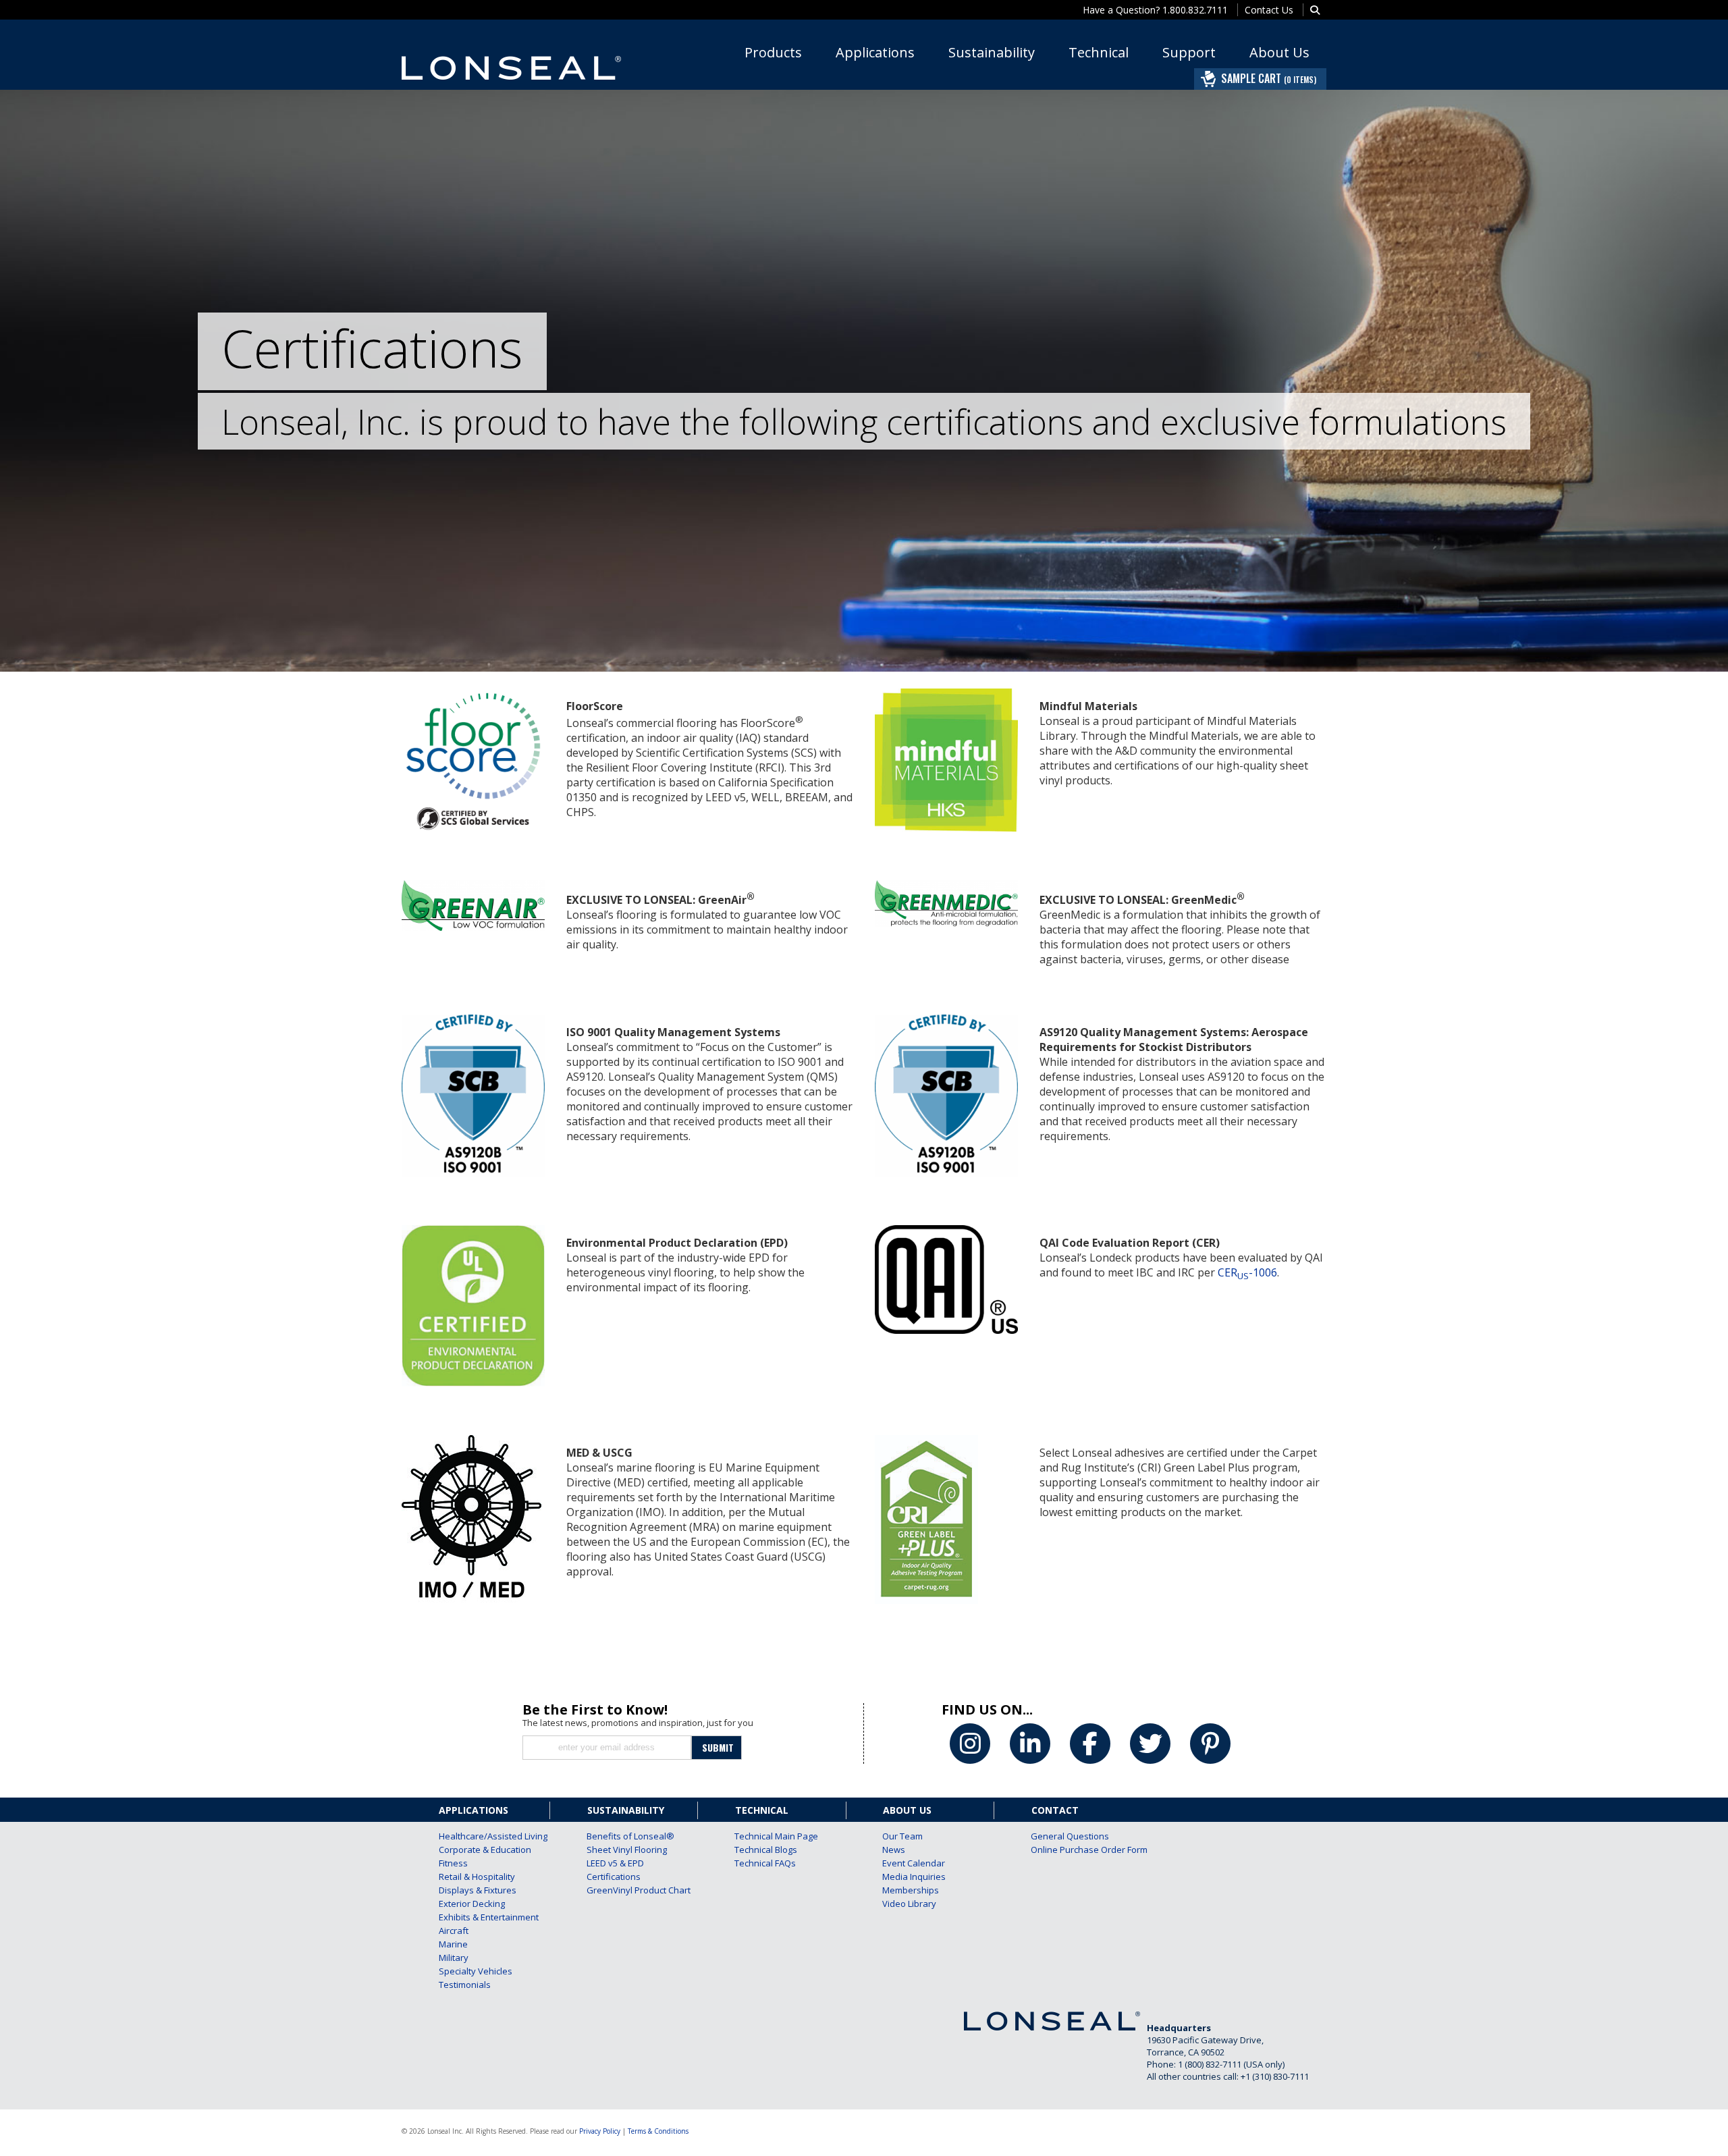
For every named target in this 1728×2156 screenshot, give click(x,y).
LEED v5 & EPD (615, 1863)
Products (773, 52)
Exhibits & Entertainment (476, 1917)
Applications (875, 52)
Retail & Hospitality (476, 1877)
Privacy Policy (600, 2131)
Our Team (902, 1836)
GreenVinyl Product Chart (624, 1890)
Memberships (911, 1890)
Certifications (614, 1877)
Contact (1055, 1810)
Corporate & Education (476, 1850)
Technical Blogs (766, 1850)
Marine (453, 1944)
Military (454, 1958)
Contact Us (1269, 10)
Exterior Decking (472, 1904)
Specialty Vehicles (476, 1971)
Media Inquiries (914, 1877)
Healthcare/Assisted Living (476, 1836)
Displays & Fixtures (476, 1890)
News (894, 1850)
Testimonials (465, 1985)
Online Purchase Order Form (1068, 1850)
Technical (1099, 52)
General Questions (1068, 1836)
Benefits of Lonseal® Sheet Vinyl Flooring (624, 1843)
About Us (1279, 52)
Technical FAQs (765, 1863)
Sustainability (992, 52)
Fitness (453, 1863)
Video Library (909, 1904)
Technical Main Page (772, 1836)
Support (1189, 52)
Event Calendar (914, 1863)
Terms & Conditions (658, 2131)
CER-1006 (1247, 1272)
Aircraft (454, 1931)
